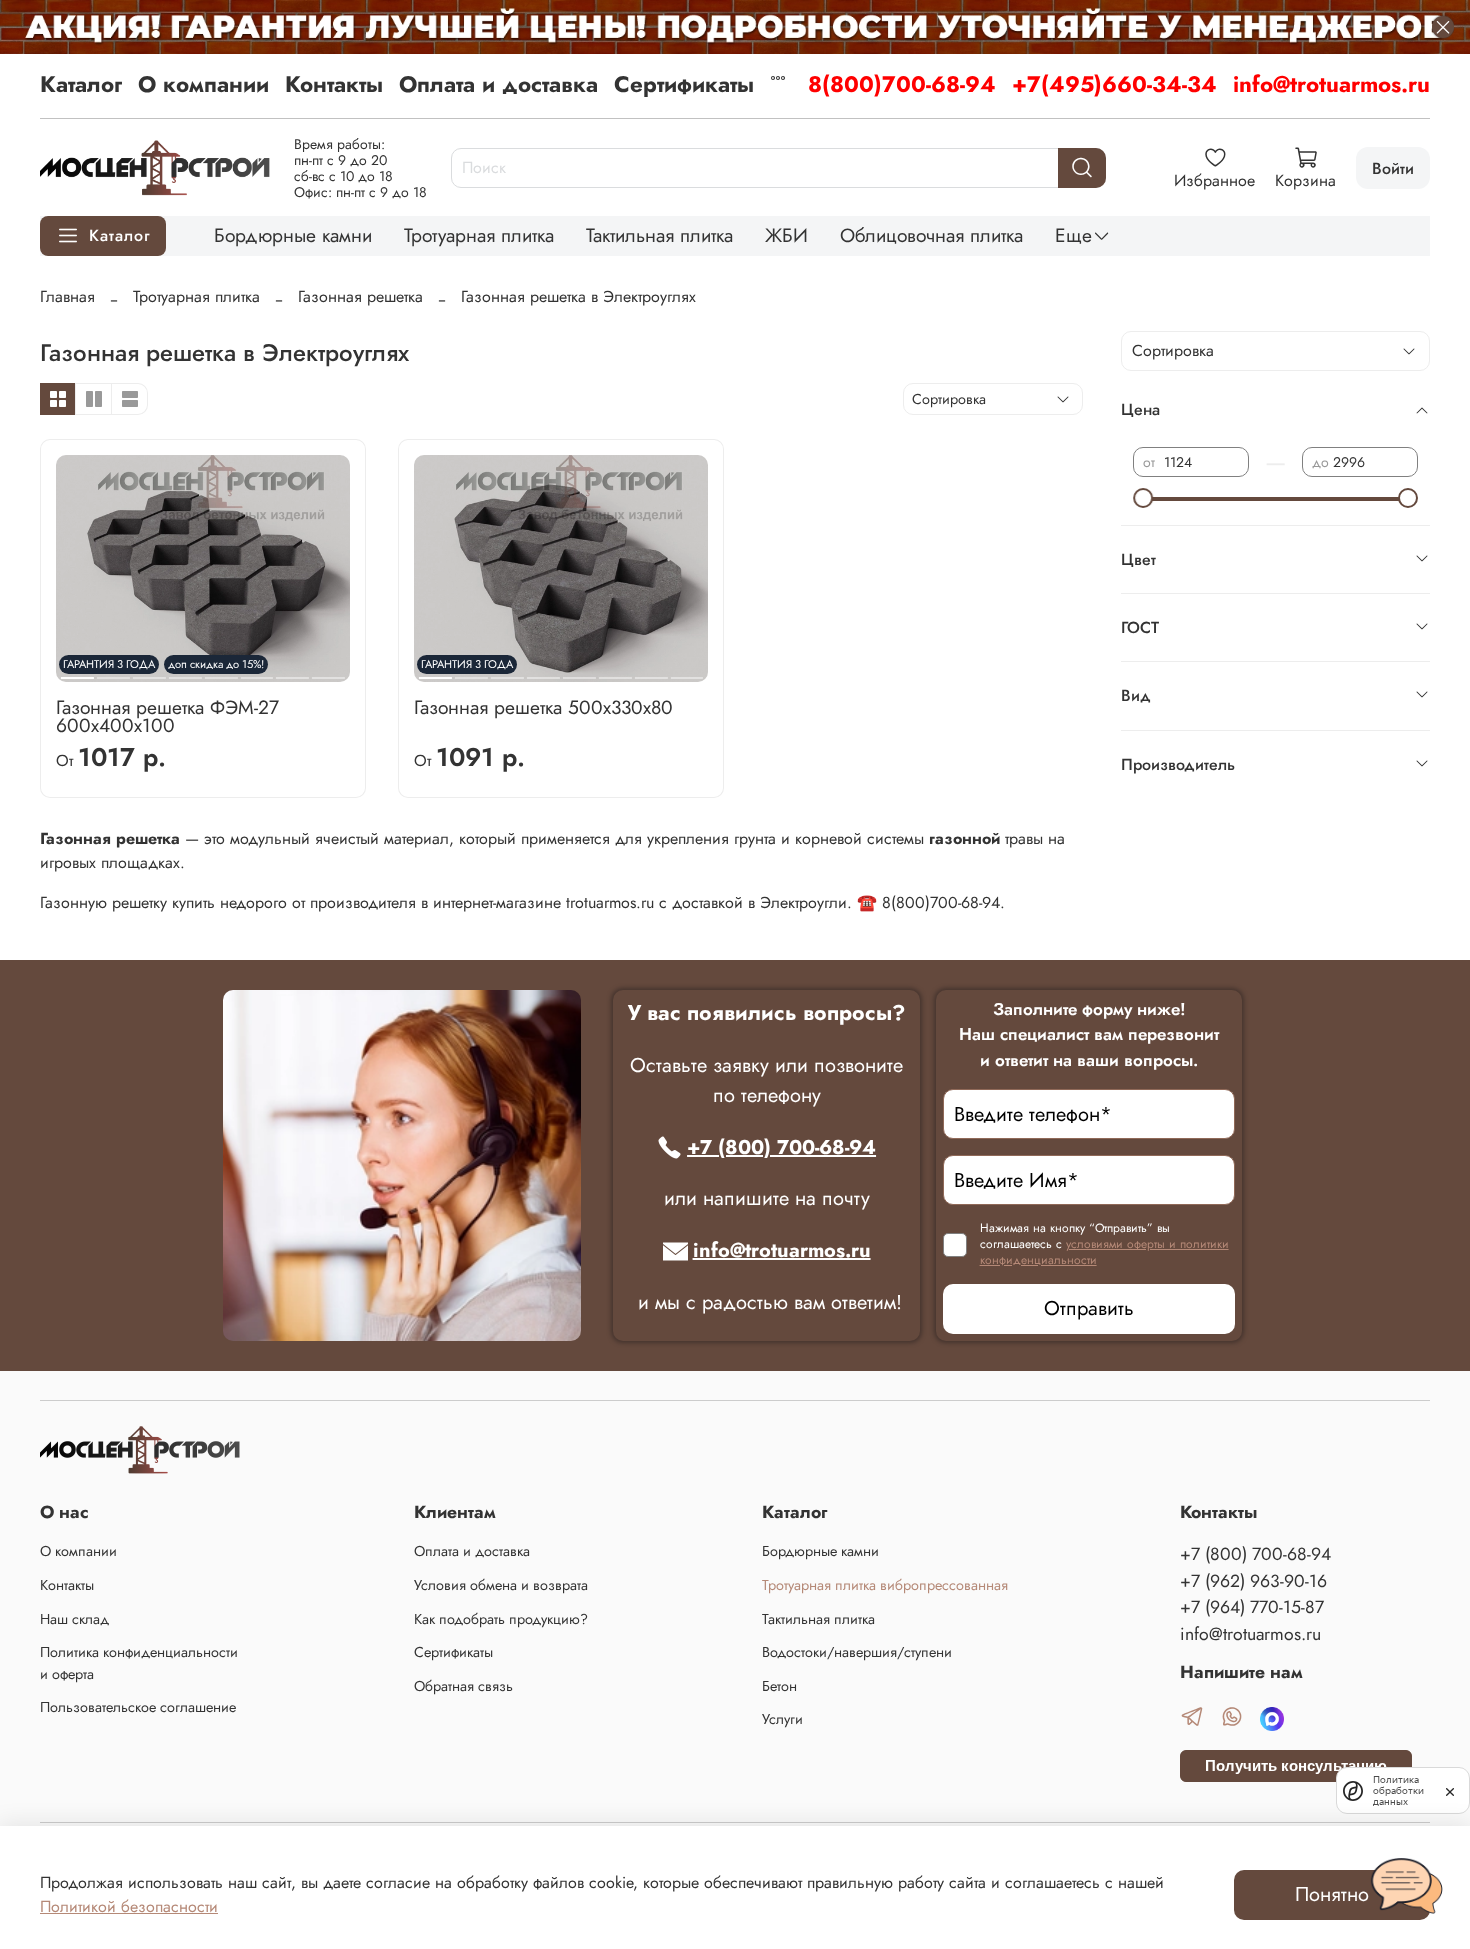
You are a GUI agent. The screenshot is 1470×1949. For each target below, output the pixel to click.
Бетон (779, 1686)
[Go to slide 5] (579, 670)
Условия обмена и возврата (501, 1585)
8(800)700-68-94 (902, 84)
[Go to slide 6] (615, 670)
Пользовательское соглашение (138, 1707)
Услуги (782, 1719)
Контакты (334, 84)
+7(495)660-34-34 (1114, 84)
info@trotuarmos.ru (1331, 84)
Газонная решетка (360, 296)
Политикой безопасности (129, 1906)
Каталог (81, 84)
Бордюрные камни (293, 235)
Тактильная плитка (659, 235)
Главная (67, 296)
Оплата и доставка (498, 84)
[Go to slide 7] (292, 670)
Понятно (1332, 1894)
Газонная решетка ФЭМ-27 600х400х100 (167, 716)
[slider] (1143, 498)
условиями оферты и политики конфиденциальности (1104, 1252)
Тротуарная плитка (479, 235)
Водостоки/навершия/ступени (857, 1652)
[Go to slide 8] (328, 670)
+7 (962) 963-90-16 (1253, 1581)
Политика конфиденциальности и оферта (139, 1663)
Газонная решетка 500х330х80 (543, 707)
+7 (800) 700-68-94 (781, 1147)
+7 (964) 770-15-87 (1252, 1607)
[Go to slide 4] (543, 670)
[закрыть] (1450, 1790)
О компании (203, 84)
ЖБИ (786, 235)
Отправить (1089, 1308)
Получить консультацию (1296, 1765)
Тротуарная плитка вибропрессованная (885, 1585)
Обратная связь (463, 1686)
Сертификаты (684, 84)
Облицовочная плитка (931, 235)
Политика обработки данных (1398, 1790)
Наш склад (74, 1619)
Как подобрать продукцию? (501, 1619)
